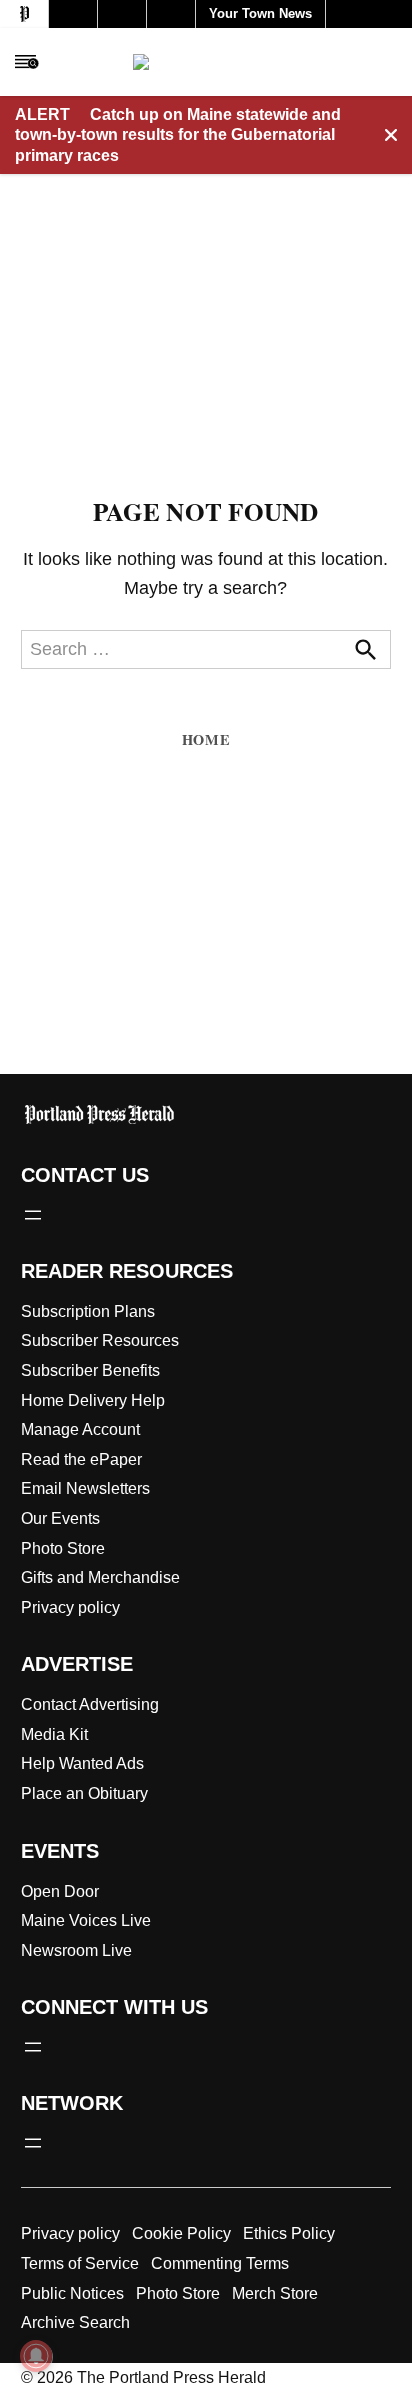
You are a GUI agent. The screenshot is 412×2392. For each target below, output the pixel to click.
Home (206, 739)
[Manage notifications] (36, 2356)
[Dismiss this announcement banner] (391, 135)
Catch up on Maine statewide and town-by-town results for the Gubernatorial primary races (178, 134)
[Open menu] (33, 1215)
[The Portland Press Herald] (206, 62)
